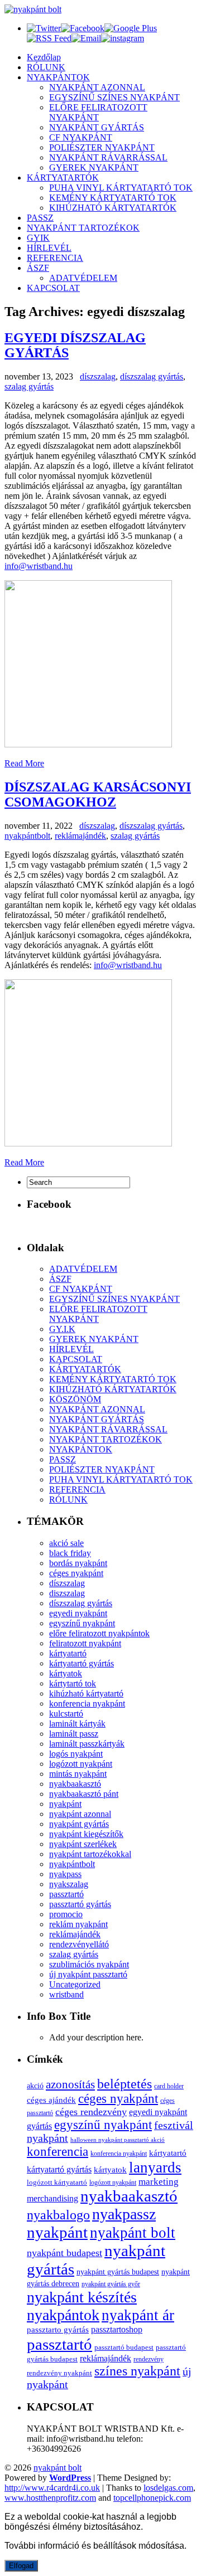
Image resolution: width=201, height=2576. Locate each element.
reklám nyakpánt (78, 1924)
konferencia (58, 2152)
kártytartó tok (73, 1683)
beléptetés (125, 2084)
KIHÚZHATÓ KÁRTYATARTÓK (113, 208)
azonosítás (70, 2084)
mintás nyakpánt (78, 1774)
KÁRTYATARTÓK (63, 178)
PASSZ (40, 218)
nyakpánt (65, 1804)
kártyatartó (68, 1653)
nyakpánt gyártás (79, 1824)
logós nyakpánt (76, 1754)
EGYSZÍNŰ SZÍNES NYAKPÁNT (114, 97)
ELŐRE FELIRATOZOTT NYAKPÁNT (98, 112)
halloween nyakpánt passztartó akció (118, 2140)
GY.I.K (62, 1329)
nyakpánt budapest (64, 2253)
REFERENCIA (55, 258)
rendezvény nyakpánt (59, 2373)
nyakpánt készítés (82, 2297)
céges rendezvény (91, 2112)
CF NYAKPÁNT (81, 137)
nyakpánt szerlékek (83, 1844)
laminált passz (74, 1734)
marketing (159, 2182)
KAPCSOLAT (53, 288)
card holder (169, 2086)
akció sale (66, 1543)
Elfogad (21, 2566)
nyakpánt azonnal (80, 1814)
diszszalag (67, 1593)
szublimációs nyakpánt (89, 1964)
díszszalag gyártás (152, 376)
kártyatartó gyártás (82, 1663)
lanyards (155, 2167)
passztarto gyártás (58, 2330)
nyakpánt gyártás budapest (118, 2272)
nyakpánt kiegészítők (86, 1834)
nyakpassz (124, 2214)
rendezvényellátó (79, 1944)
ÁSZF (38, 268)
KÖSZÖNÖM (75, 1399)
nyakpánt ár (138, 2315)
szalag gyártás (29, 387)
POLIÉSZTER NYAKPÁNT (102, 147)
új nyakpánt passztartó (88, 1974)
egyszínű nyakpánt (82, 1623)
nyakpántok (63, 2315)
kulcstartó (66, 1714)
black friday (70, 1553)
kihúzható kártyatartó (86, 1693)
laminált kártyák (77, 1724)
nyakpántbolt (27, 836)
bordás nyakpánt (78, 1563)
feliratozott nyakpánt (85, 1643)
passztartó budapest (124, 2347)
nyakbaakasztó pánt (84, 1794)
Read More (24, 763)
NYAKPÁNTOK (58, 77)
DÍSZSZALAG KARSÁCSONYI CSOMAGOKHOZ (98, 794)
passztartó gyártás (80, 1904)
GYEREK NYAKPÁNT (94, 167)
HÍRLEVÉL (49, 248)
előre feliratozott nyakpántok (99, 1633)
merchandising (52, 2198)
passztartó (66, 1894)
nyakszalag (69, 1884)
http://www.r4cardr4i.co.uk (52, 2488)
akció (35, 2086)
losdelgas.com (168, 2488)
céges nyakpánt (76, 1573)
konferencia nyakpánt (87, 1703)
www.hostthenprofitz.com (50, 2498)
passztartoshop (117, 2329)
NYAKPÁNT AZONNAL (97, 87)
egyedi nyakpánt (78, 1613)
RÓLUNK (46, 67)
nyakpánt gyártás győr (111, 2284)
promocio (66, 1914)
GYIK (38, 238)
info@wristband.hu (39, 566)
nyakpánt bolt (133, 2233)
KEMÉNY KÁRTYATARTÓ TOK (113, 198)
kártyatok (66, 1673)
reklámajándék (80, 836)
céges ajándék (51, 2100)
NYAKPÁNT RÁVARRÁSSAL (108, 157)
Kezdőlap (44, 57)
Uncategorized (75, 1984)
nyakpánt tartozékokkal (90, 1854)
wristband (66, 1994)
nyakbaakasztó (75, 1784)
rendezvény (149, 2359)
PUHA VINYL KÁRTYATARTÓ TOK (121, 188)
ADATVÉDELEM (83, 278)
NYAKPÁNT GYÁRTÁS (97, 127)
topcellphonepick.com (152, 2498)
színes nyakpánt (137, 2371)
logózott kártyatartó (57, 2182)
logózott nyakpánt (81, 1764)
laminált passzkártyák (87, 1744)
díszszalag (98, 376)
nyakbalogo (58, 2215)
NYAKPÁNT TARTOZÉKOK (83, 228)
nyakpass (65, 1874)
